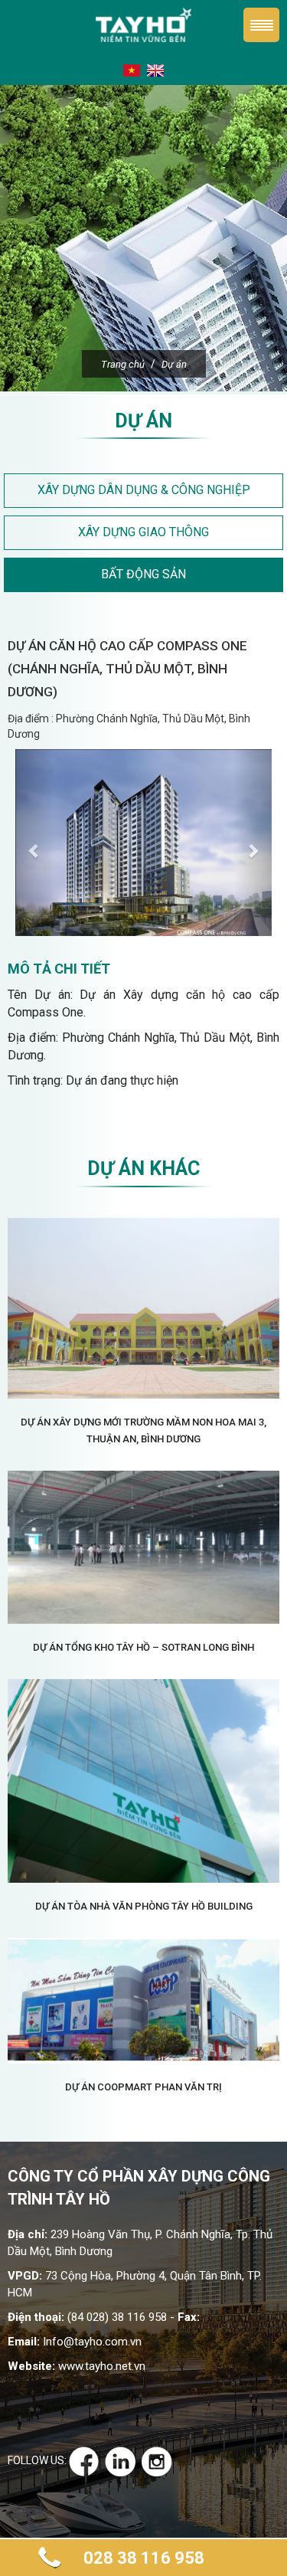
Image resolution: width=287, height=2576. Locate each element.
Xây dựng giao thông (143, 532)
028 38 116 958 (144, 2558)
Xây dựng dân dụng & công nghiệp (144, 490)
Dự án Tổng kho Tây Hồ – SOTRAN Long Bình (143, 1647)
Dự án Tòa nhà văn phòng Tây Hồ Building (144, 1906)
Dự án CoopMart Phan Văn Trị (143, 2087)
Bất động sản (143, 574)
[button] (34, 843)
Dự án (174, 364)
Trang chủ (123, 364)
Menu (261, 25)
